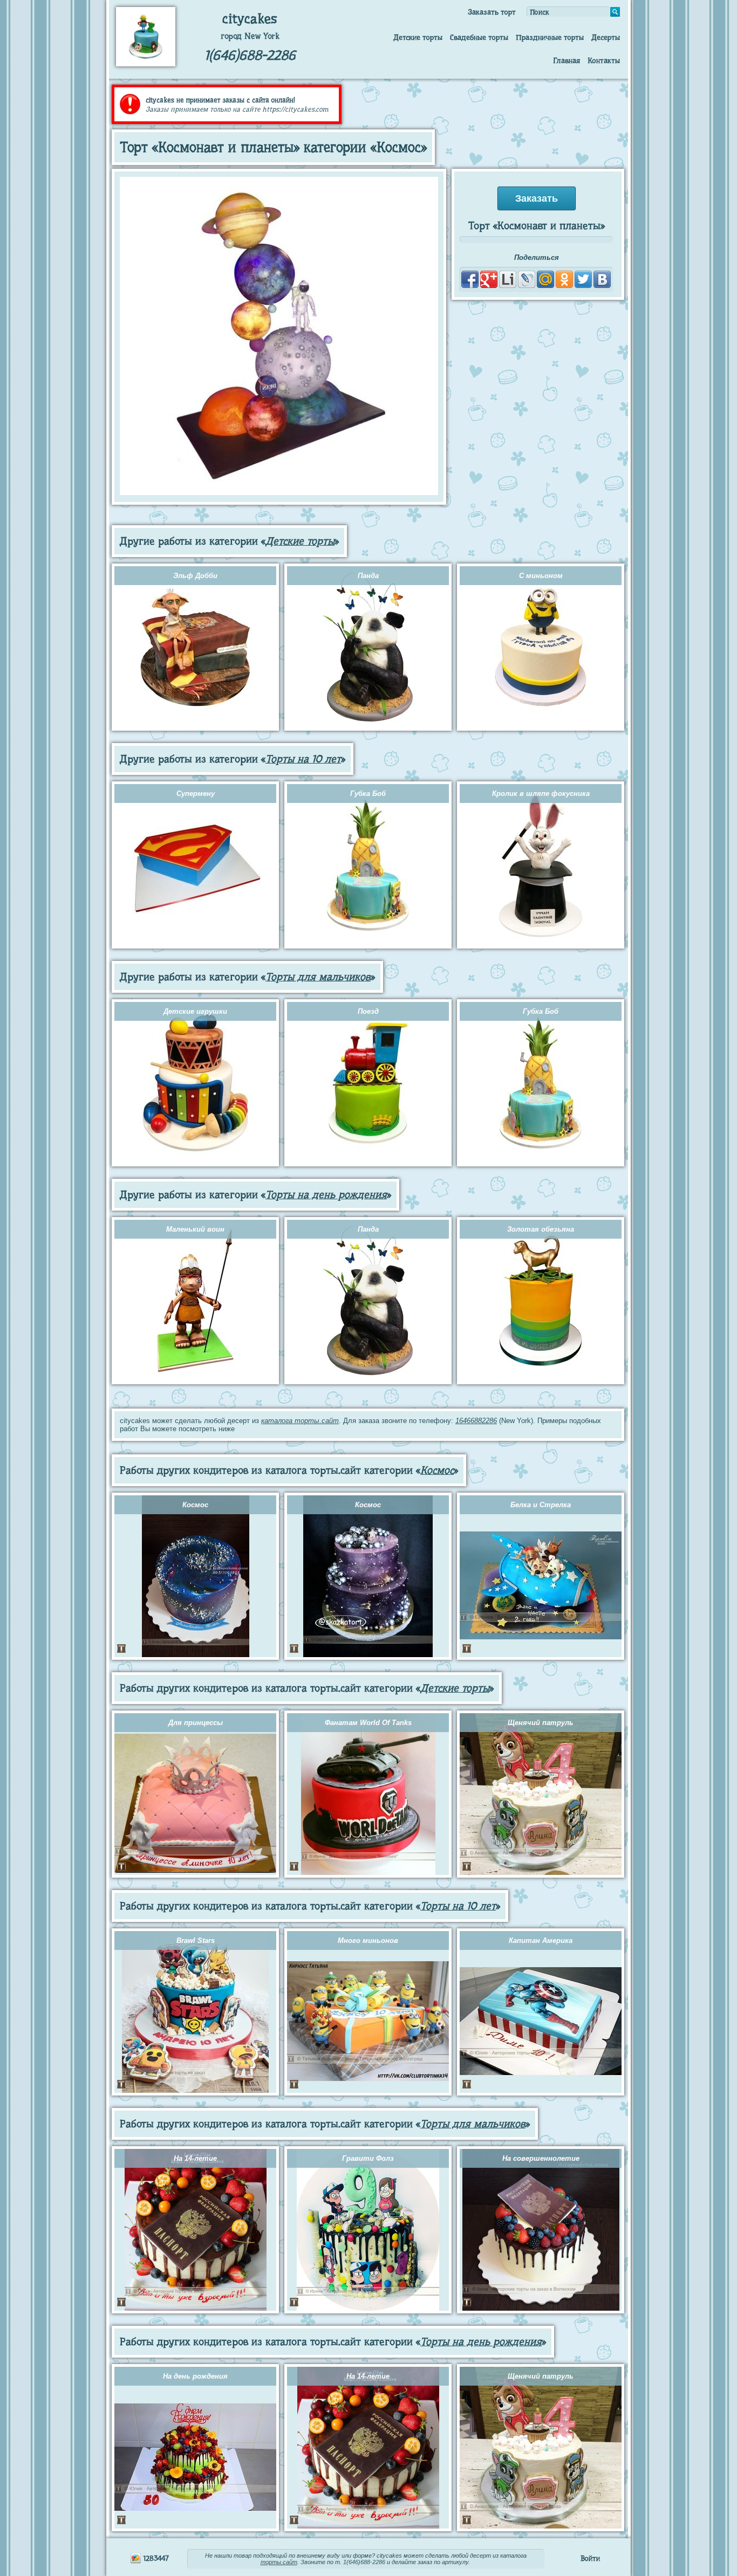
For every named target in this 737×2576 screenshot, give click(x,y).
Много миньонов (368, 1940)
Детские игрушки (195, 1011)
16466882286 (476, 1421)
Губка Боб (368, 794)
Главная (567, 60)
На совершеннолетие (541, 2158)
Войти (590, 2558)
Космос (437, 1470)
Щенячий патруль (541, 1723)
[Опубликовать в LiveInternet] (508, 279)
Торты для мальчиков (318, 977)
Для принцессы (196, 1723)
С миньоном (541, 576)
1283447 (155, 2558)
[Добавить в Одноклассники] (564, 279)
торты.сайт (279, 2562)
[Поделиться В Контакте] (602, 279)
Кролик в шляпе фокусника (541, 794)
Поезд (368, 1011)
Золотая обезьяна (541, 1229)
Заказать (537, 198)
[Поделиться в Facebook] (470, 279)
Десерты (606, 37)
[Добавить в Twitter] (583, 279)
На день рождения (195, 2376)
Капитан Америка (541, 1940)
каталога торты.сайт (300, 1421)
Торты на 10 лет (303, 759)
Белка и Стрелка (541, 1505)
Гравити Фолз (368, 2158)
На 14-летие (195, 2158)
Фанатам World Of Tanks (368, 1723)
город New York (250, 36)
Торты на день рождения (326, 1195)
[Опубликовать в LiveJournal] (527, 279)
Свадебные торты (479, 37)
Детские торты (418, 37)
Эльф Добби (195, 576)
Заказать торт (492, 12)
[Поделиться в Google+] (489, 279)
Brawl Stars (196, 1940)
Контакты (604, 60)
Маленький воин (195, 1229)
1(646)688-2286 (250, 55)
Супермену (196, 794)
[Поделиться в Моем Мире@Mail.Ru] (545, 279)
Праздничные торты (550, 37)
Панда (368, 576)
